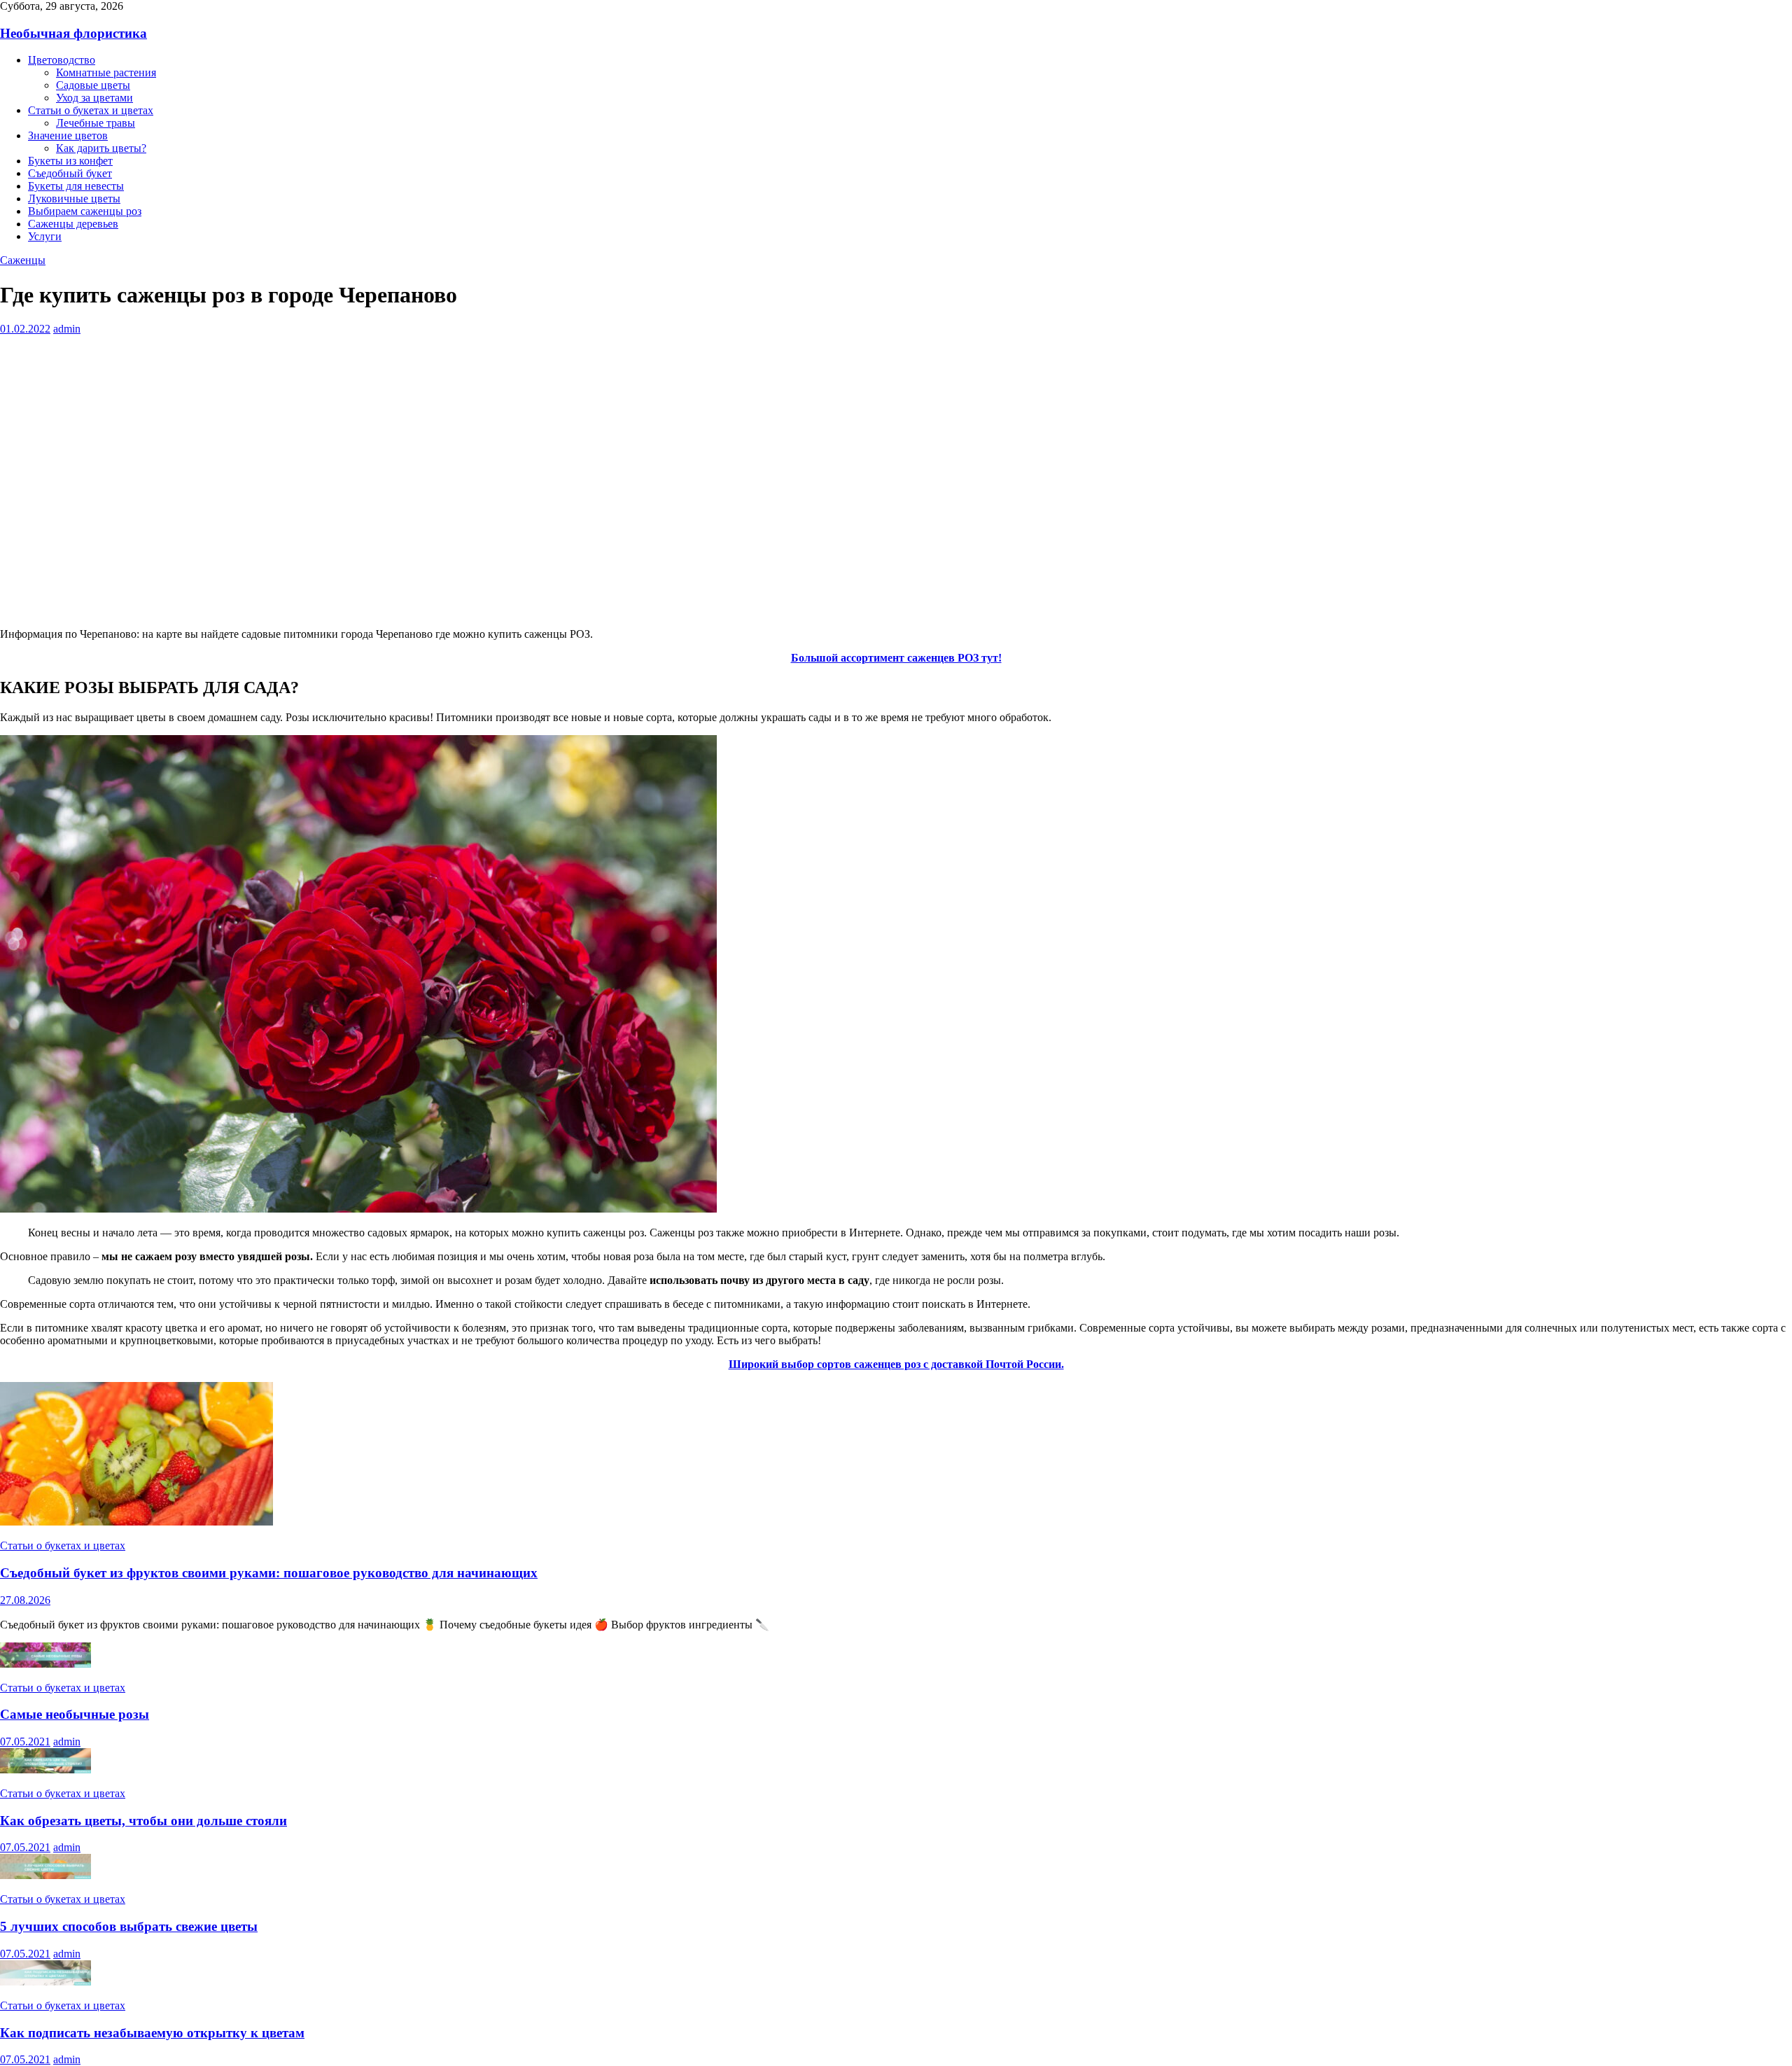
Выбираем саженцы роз (85, 211)
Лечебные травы (96, 123)
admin (67, 329)
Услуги (45, 236)
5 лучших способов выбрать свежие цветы (129, 1926)
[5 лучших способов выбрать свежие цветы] (45, 1875)
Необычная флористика (73, 33)
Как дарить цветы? (101, 148)
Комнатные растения (106, 72)
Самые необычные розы (75, 1714)
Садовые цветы (93, 85)
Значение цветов (68, 135)
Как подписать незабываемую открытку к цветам (152, 2033)
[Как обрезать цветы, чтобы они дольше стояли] (45, 1770)
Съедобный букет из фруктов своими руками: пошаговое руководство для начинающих (269, 1573)
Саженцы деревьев (73, 224)
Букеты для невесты (76, 186)
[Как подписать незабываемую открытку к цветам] (45, 1982)
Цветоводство (62, 60)
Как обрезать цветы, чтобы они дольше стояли (143, 1821)
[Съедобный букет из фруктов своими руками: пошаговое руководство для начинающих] (136, 1522)
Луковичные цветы (74, 198)
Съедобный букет (70, 173)
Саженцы (23, 260)
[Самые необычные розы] (45, 1664)
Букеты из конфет (70, 161)
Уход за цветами (94, 98)
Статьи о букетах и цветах (91, 110)
